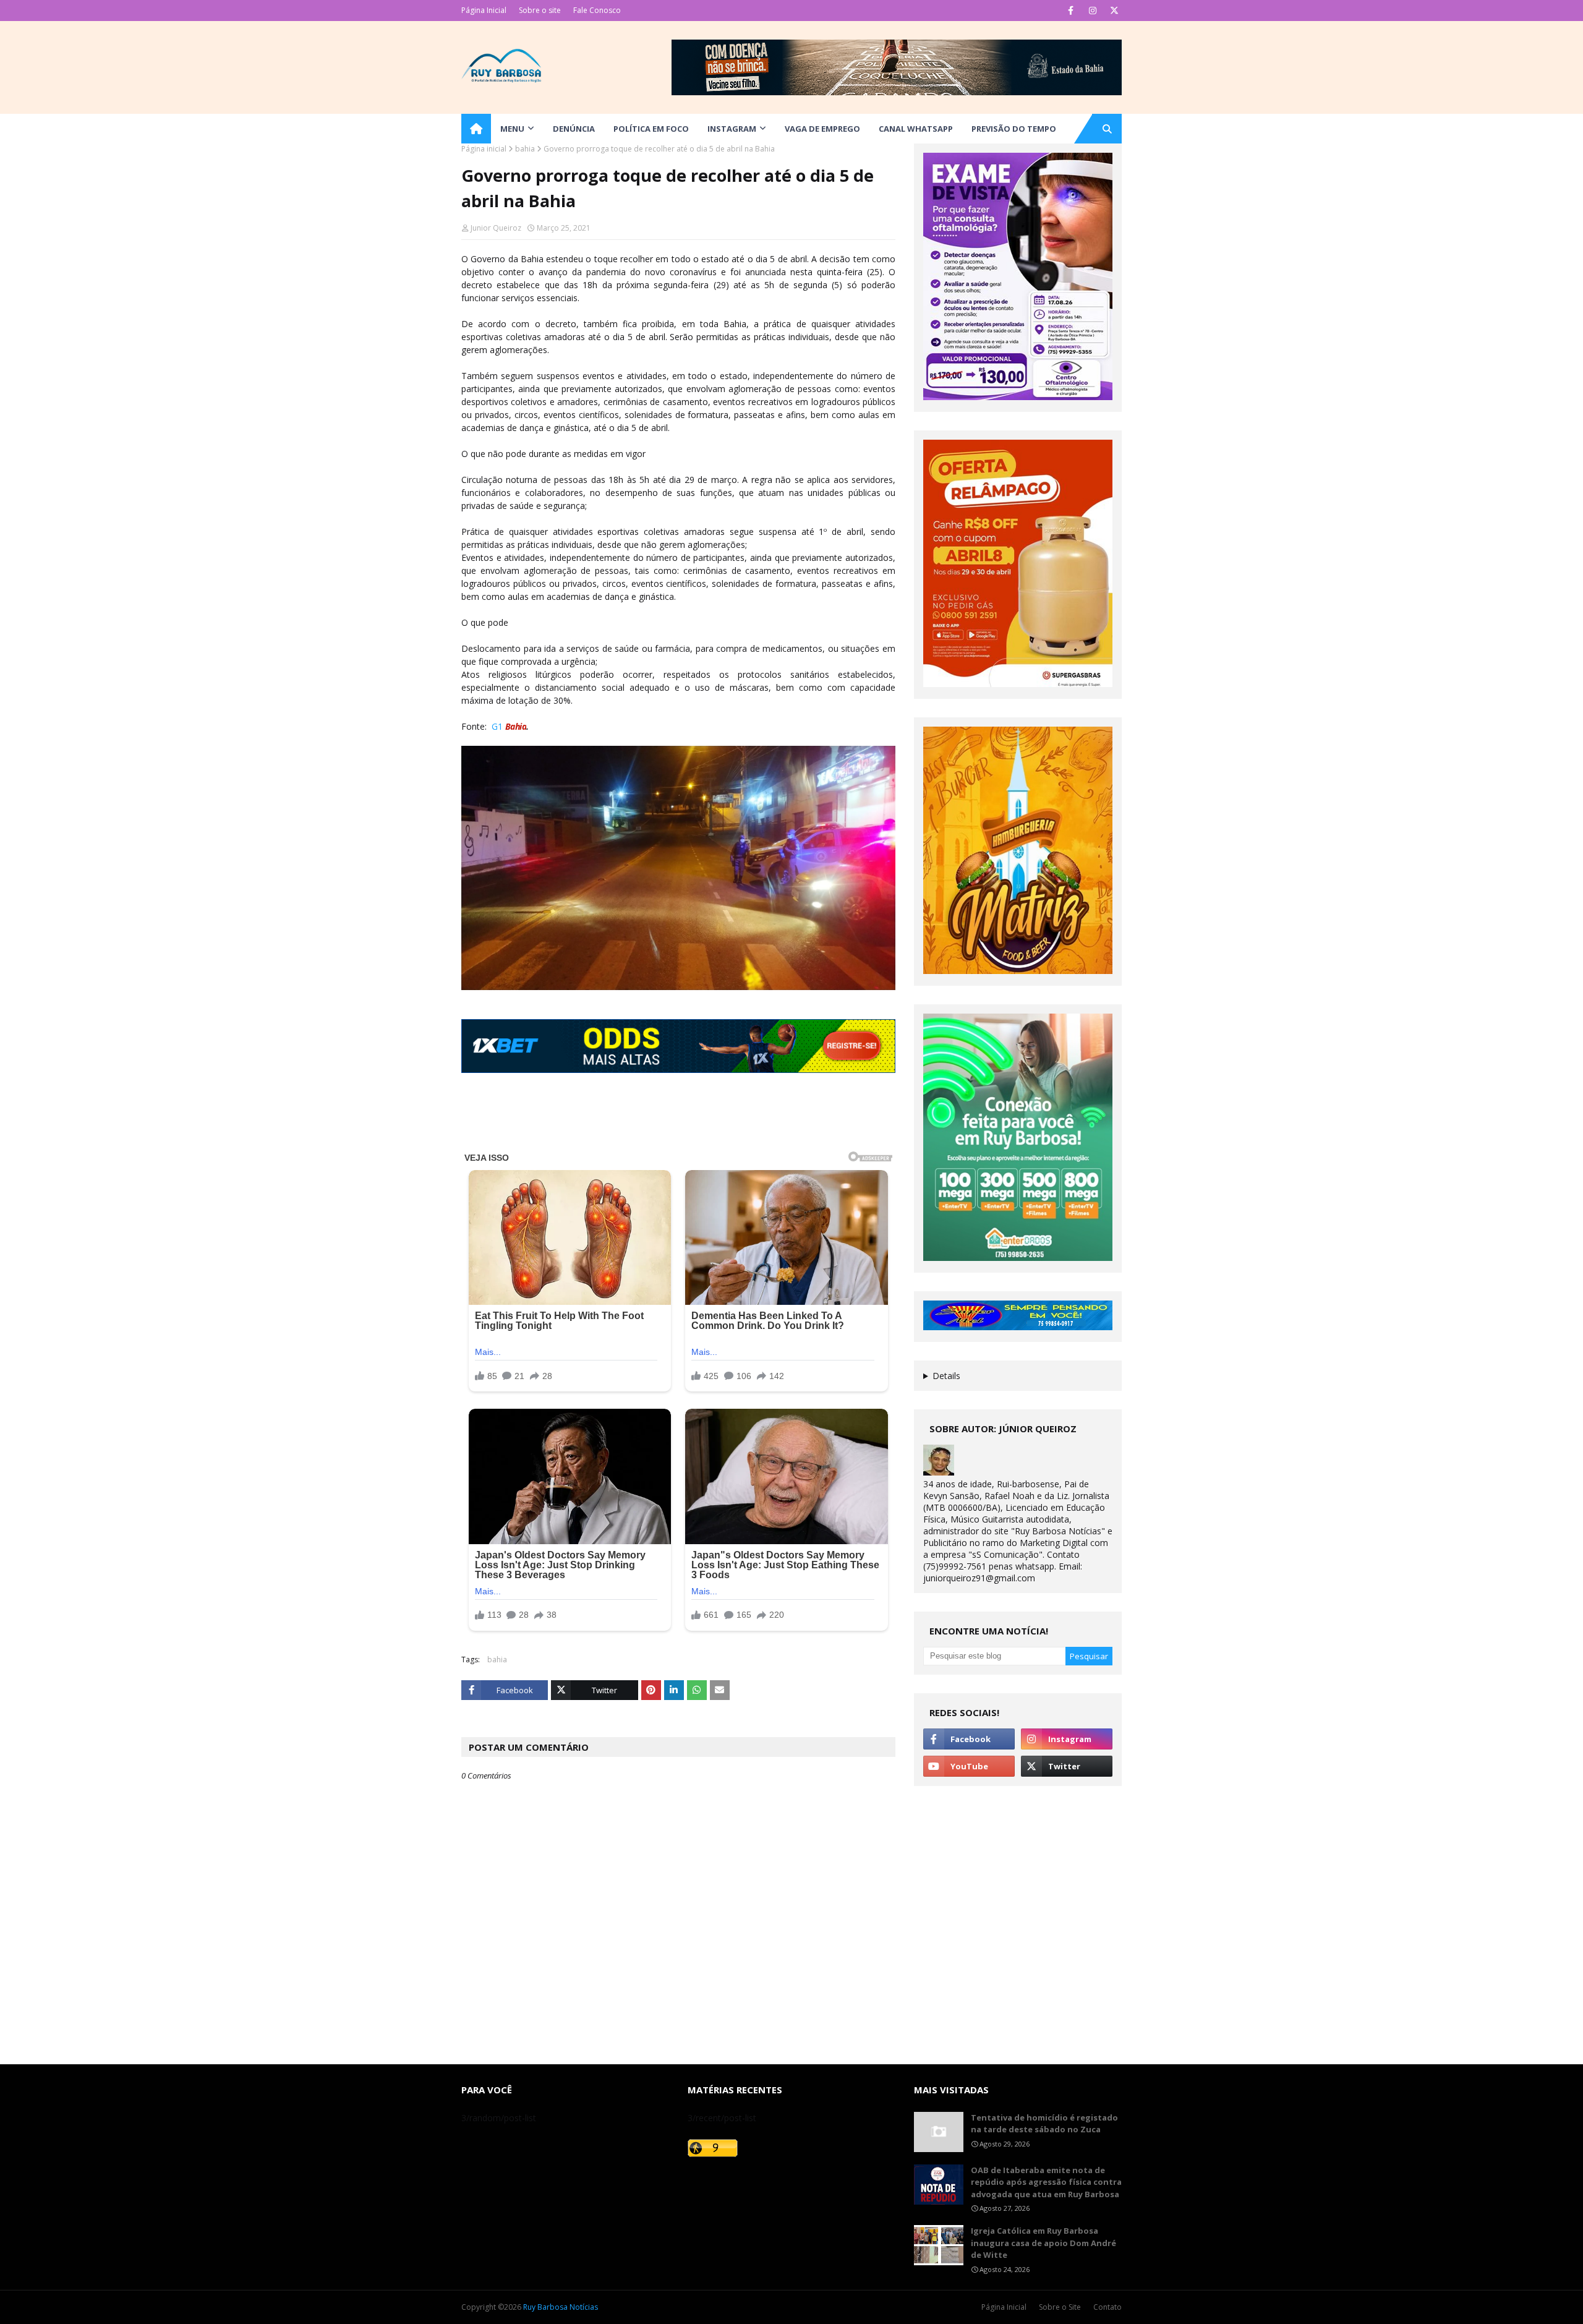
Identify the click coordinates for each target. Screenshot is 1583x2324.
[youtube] (969, 1766)
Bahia (514, 726)
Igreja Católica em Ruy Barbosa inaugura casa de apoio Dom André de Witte (1043, 2243)
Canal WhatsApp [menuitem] (916, 129)
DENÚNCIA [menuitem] (574, 129)
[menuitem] (476, 129)
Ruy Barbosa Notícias (561, 2307)
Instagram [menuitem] (732, 129)
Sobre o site (540, 10)
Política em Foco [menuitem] (651, 129)
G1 (497, 726)
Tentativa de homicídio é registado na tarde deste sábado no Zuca (1044, 2124)
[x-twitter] (1114, 11)
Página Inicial (484, 10)
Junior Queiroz (496, 228)
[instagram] (1092, 11)
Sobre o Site (1060, 2307)
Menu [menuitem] (512, 129)
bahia (525, 149)
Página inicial (484, 149)
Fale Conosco (597, 10)
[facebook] (1071, 11)
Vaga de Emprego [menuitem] (822, 129)
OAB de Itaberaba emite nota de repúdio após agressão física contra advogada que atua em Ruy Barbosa (1046, 2182)
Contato (1107, 2307)
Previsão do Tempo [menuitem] (1014, 129)
